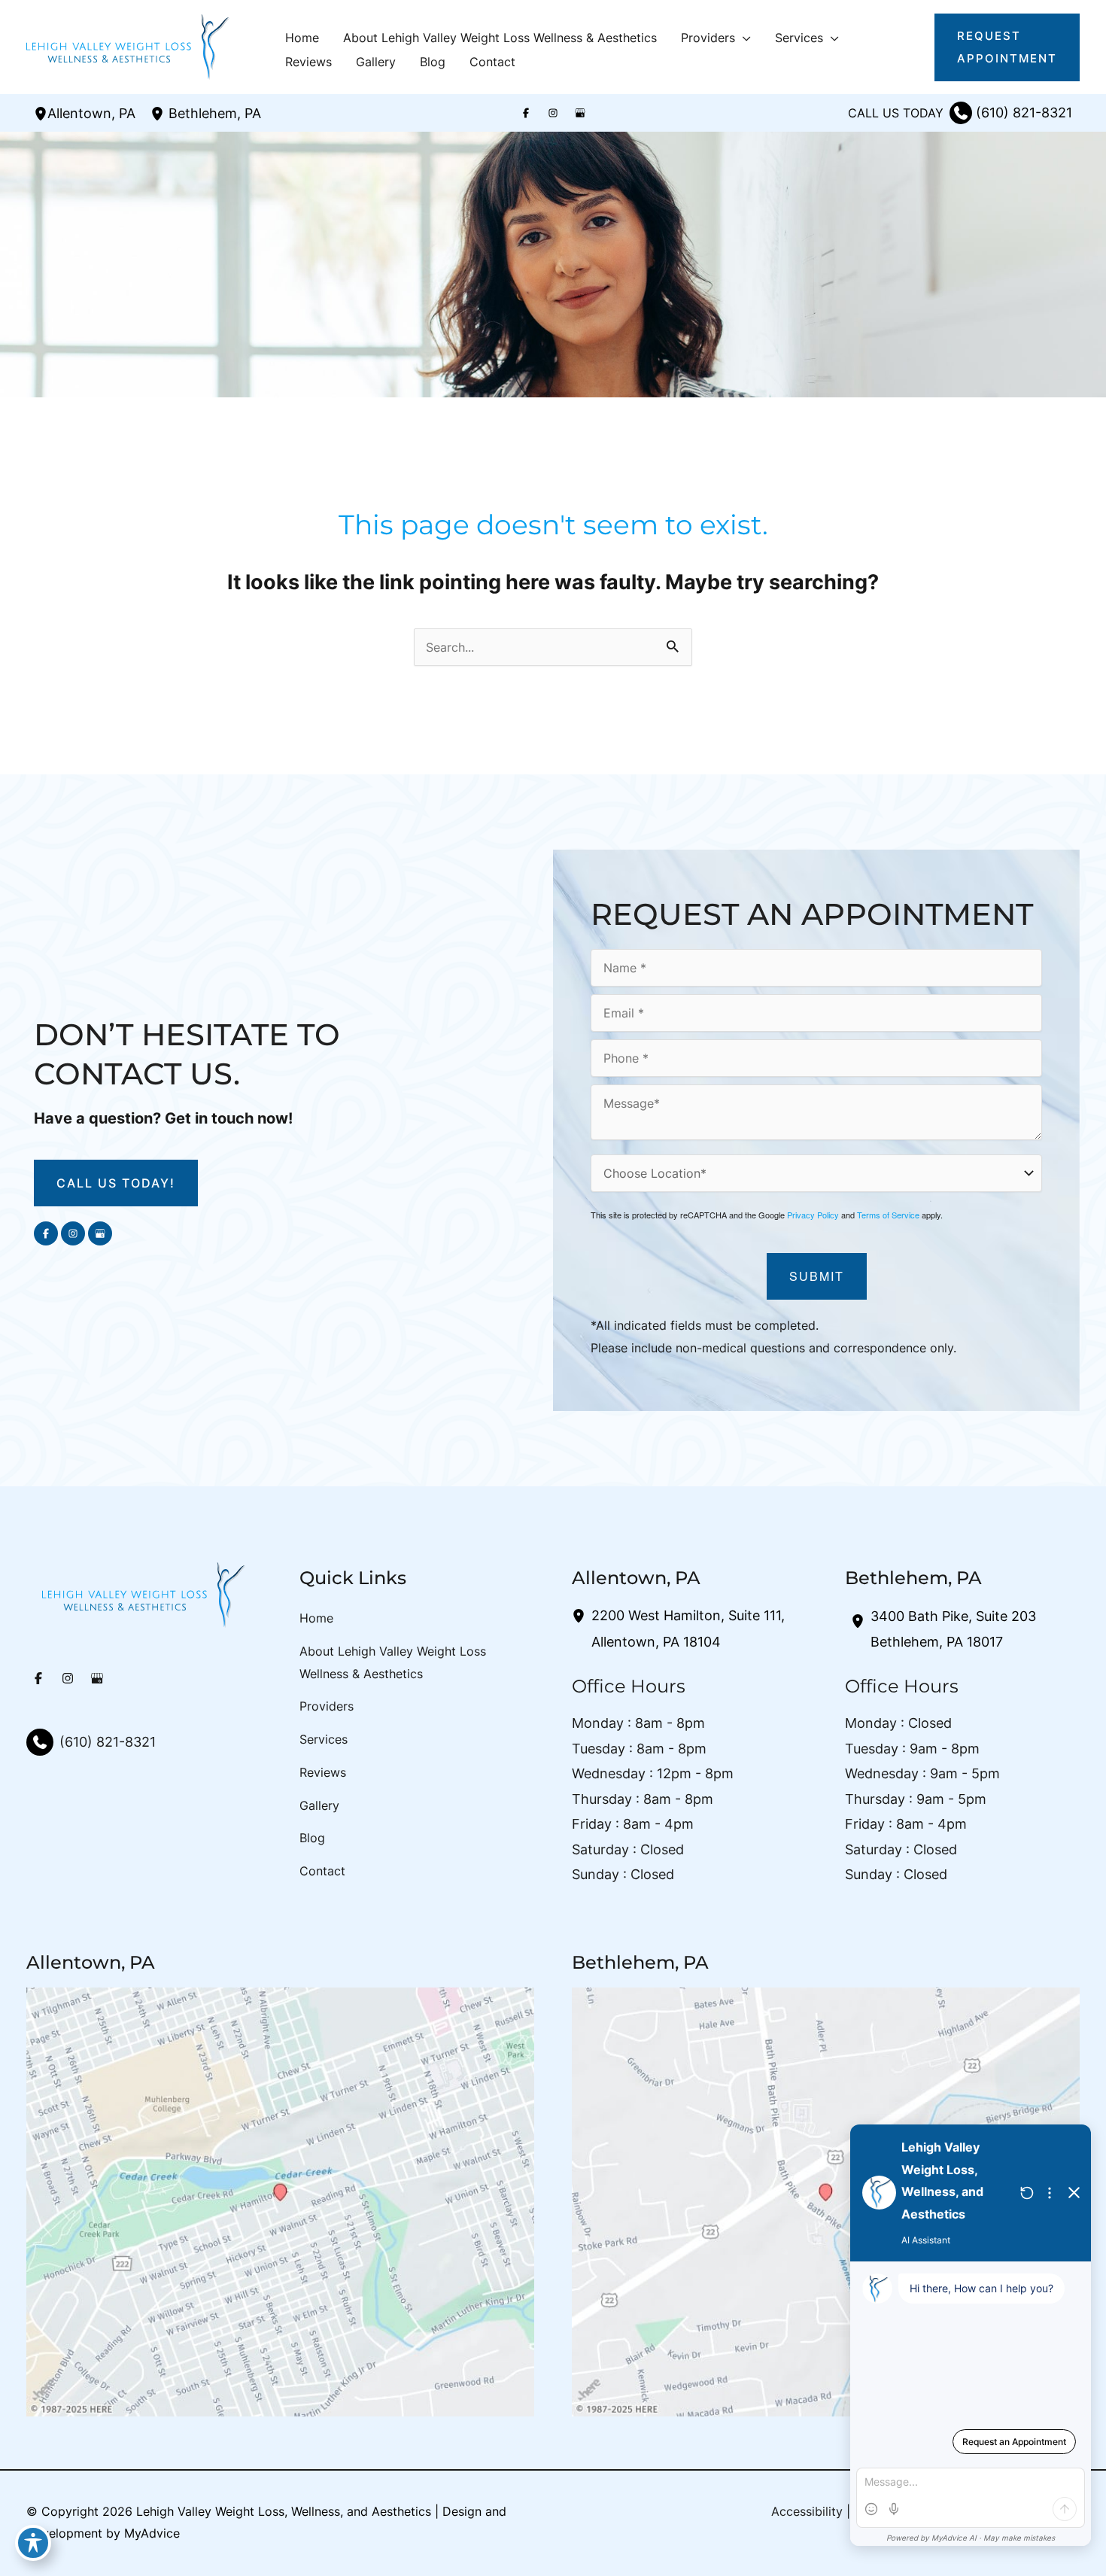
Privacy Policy (813, 1215)
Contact (322, 1871)
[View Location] (41, 113)
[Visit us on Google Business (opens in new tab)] (580, 113)
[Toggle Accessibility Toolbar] (33, 2543)
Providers (327, 1706)
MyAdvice (152, 2533)
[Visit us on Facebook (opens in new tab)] (526, 113)
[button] (743, 38)
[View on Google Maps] (280, 2201)
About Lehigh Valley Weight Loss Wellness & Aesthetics (393, 1662)
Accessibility (807, 2511)
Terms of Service (888, 1215)
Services (324, 1739)
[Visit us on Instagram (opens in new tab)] (553, 113)
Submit (817, 1276)
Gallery (319, 1805)
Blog (312, 1838)
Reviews (323, 1772)
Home (316, 1618)
